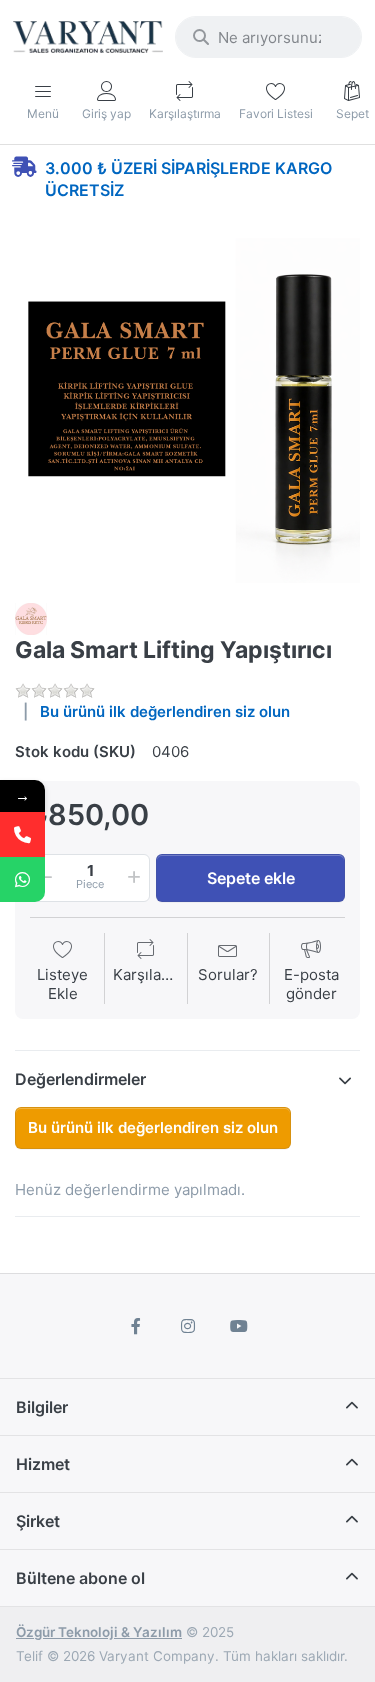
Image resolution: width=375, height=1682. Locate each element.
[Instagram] (188, 1326)
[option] (187, 410)
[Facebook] (136, 1326)
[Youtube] (239, 1326)
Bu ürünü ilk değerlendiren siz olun (165, 711)
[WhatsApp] (22, 879)
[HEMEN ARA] (22, 834)
